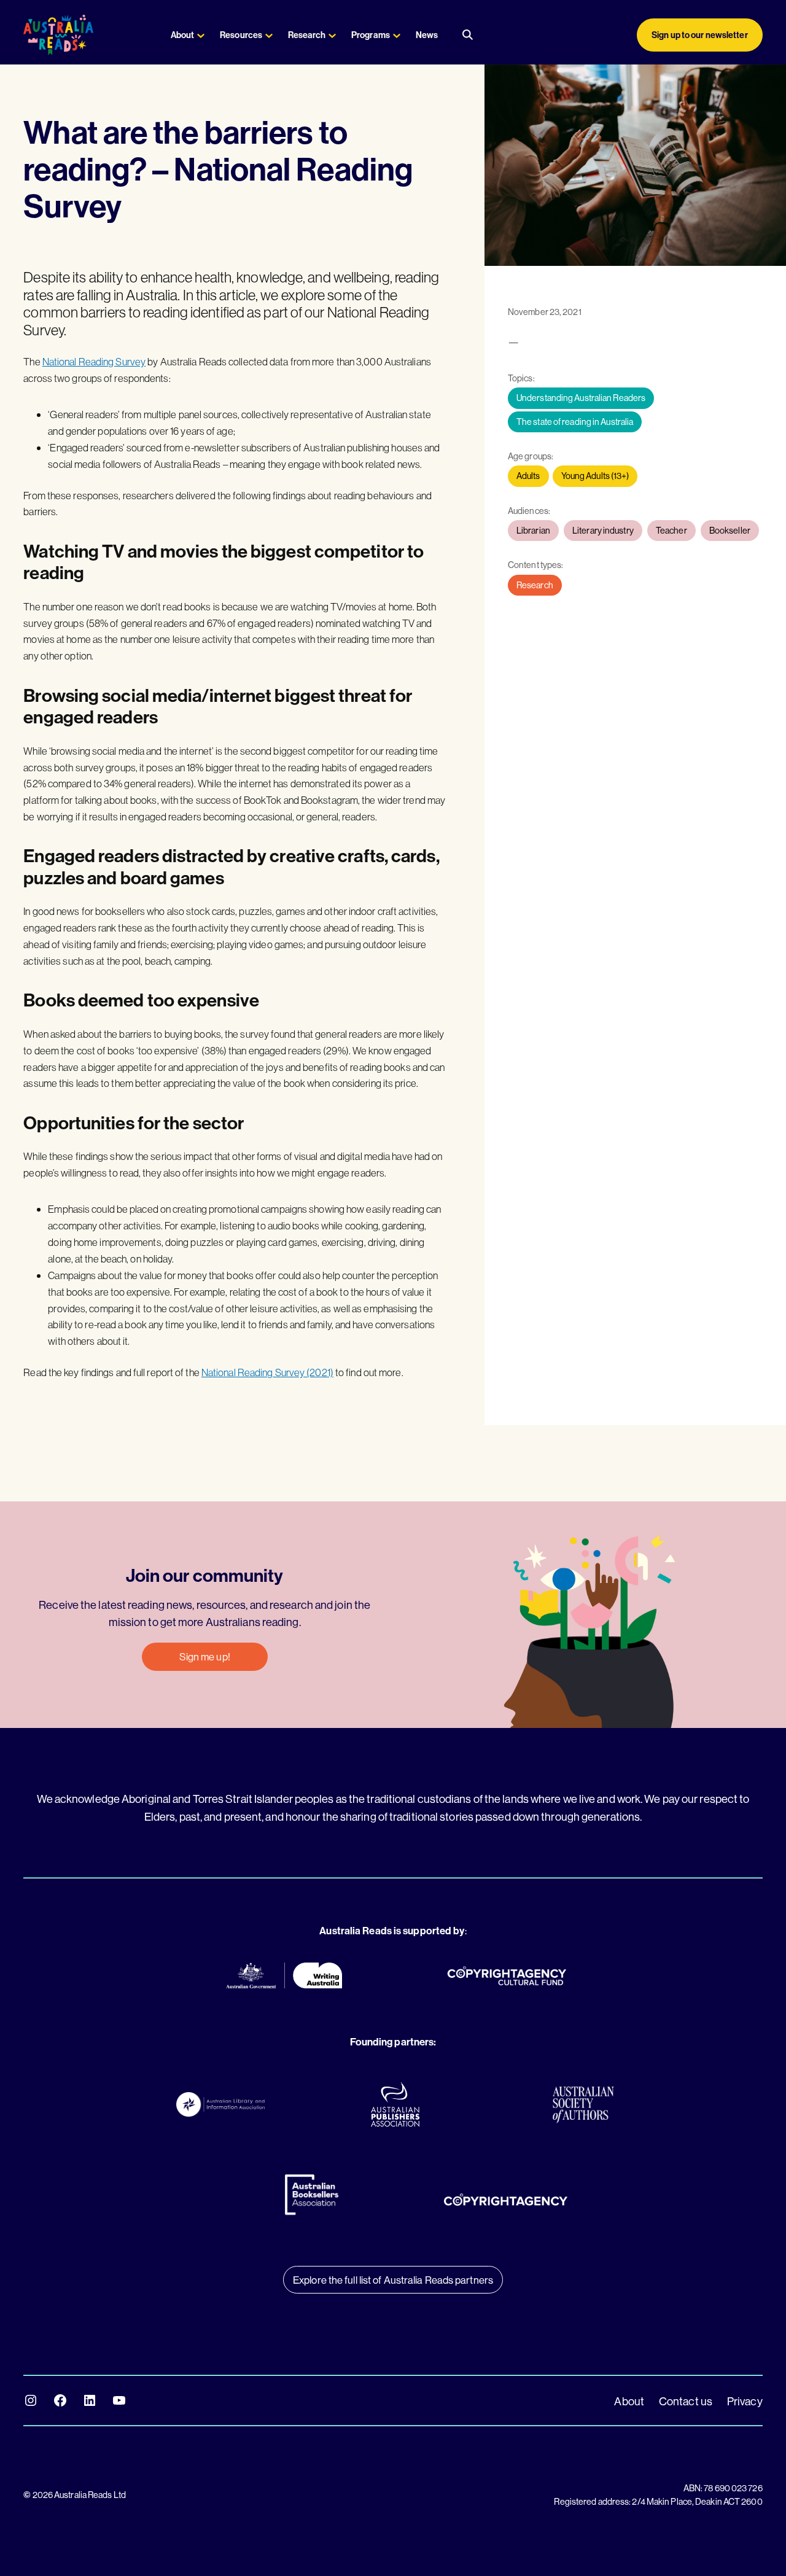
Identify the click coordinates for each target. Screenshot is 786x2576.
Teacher (671, 531)
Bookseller (730, 531)
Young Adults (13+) (595, 476)
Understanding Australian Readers (581, 398)
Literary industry (603, 531)
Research (535, 585)
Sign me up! (205, 1656)
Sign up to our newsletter (700, 35)
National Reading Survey (94, 361)
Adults (528, 476)
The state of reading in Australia (575, 422)
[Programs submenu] (397, 35)
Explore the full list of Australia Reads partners (393, 2280)
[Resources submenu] (269, 35)
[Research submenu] (332, 35)
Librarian (533, 531)
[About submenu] (201, 35)
